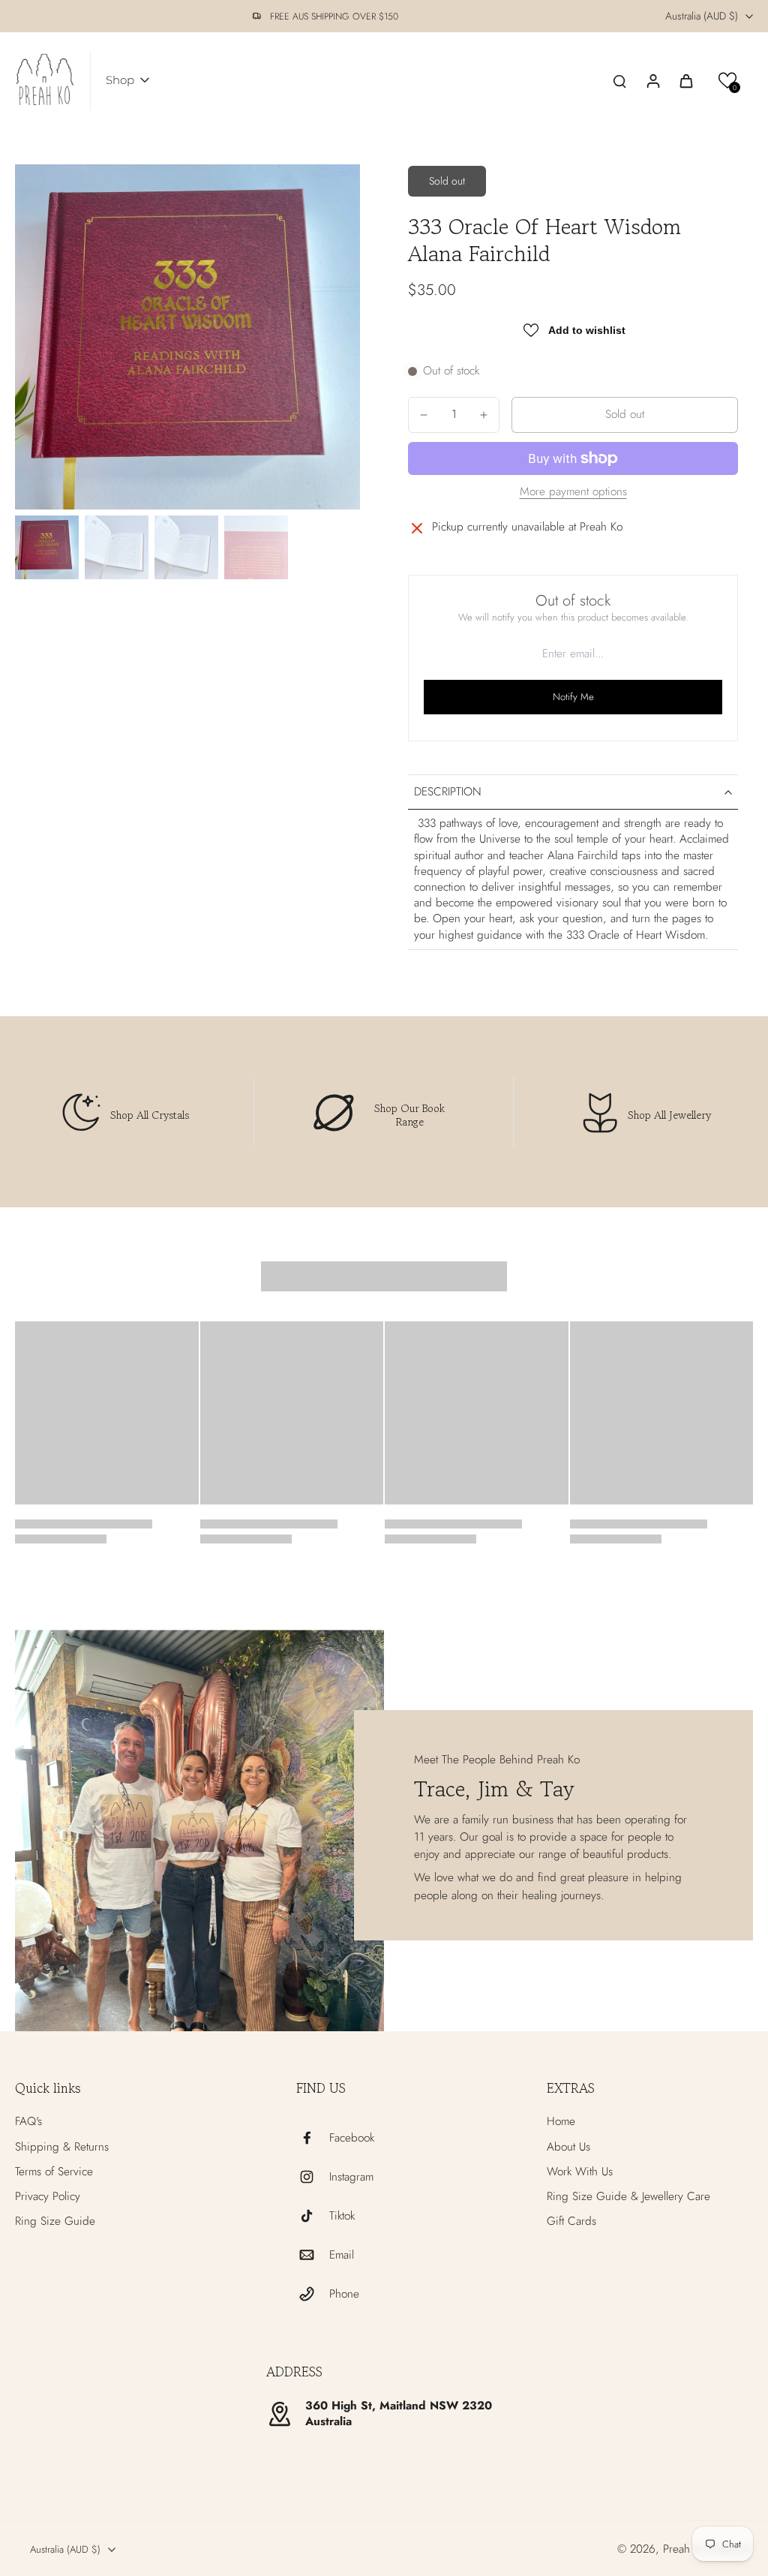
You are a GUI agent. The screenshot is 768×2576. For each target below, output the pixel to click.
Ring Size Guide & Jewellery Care (628, 2197)
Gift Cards (571, 2221)
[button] (728, 81)
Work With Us (580, 2172)
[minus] (424, 415)
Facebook (352, 2138)
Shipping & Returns (62, 2147)
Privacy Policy (48, 2197)
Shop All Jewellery (669, 1115)
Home (561, 2122)
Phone (344, 2294)
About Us (568, 2147)
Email (342, 2255)
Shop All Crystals (150, 1115)
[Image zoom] (187, 337)
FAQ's (28, 2122)
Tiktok (342, 2216)
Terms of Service (54, 2172)
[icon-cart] (685, 80)
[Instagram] (313, 2177)
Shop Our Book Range (409, 1115)
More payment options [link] (573, 493)
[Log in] (652, 80)
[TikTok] (313, 2216)
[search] (619, 80)
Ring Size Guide (55, 2221)
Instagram (351, 2177)
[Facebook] (313, 2138)
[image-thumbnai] (47, 547)
